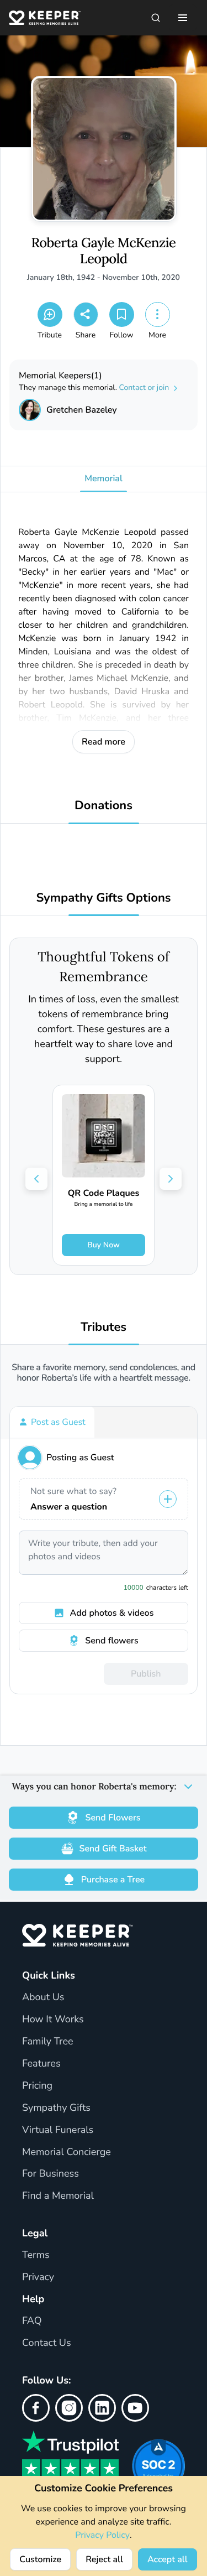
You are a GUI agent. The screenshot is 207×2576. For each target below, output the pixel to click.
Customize (40, 2559)
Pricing (37, 2086)
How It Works (53, 2020)
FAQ (32, 2321)
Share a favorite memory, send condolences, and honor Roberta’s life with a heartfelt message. (104, 1373)
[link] (104, 1175)
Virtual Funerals (58, 2130)
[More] (158, 314)
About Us (43, 1997)
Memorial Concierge (67, 2152)
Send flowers (112, 1641)
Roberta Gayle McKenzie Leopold (104, 251)
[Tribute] (50, 314)
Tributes (104, 1327)
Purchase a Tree (113, 1880)
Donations (104, 806)
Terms (36, 2255)
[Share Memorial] (86, 314)
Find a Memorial (58, 2196)
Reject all (104, 2559)
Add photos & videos (112, 1613)
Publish (146, 1674)
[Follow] (122, 314)
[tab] (52, 1422)
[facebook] (36, 2408)
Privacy (38, 2277)
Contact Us (47, 2343)
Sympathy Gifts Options (103, 898)
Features (41, 2064)
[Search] (156, 18)
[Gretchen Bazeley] (30, 410)
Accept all (168, 2559)
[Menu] (183, 18)
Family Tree (48, 2042)
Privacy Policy (102, 2535)
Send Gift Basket (113, 1849)
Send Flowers (113, 1818)
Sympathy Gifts (56, 2108)
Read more (104, 742)
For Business (51, 2174)
